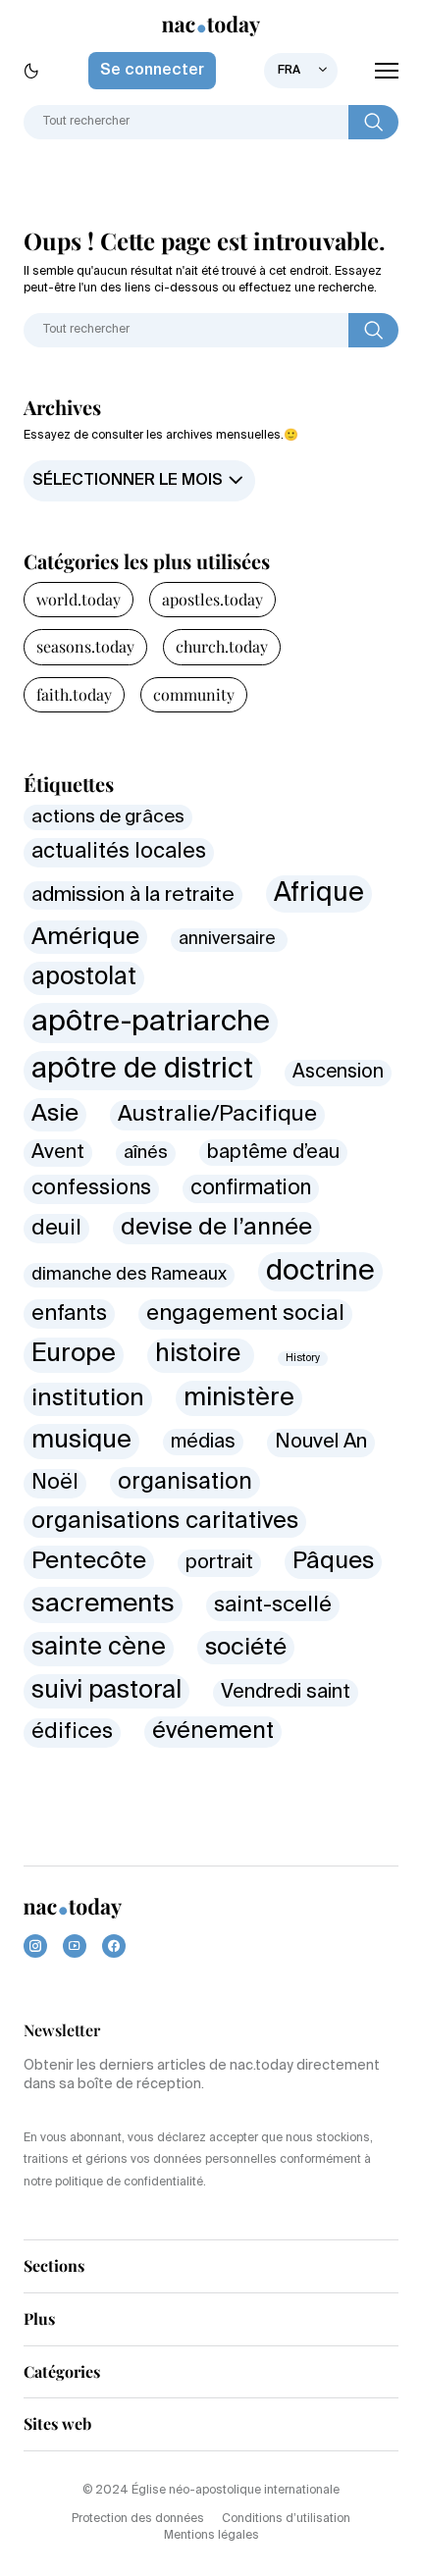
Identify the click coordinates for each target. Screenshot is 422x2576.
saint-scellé (273, 1605)
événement (213, 1732)
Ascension (338, 1072)
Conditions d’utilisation (286, 2519)
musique (81, 1441)
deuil (56, 1229)
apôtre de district (142, 1070)
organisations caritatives (165, 1522)
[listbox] (301, 71)
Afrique (319, 894)
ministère (239, 1398)
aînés (146, 1153)
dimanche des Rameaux (129, 1275)
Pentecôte (89, 1561)
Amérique (85, 937)
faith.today (74, 694)
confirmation (251, 1189)
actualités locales (119, 852)
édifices (72, 1732)
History (303, 1358)
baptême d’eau (273, 1153)
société (246, 1648)
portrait (219, 1563)
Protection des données (138, 2519)
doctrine (320, 1272)
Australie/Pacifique (217, 1115)
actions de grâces (108, 817)
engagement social (245, 1314)
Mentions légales (211, 2536)
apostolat (84, 978)
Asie (55, 1114)
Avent (58, 1153)
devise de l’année (216, 1228)
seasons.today (85, 646)
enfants (69, 1314)
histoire (201, 1355)
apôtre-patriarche (151, 1023)
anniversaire (229, 940)
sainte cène (99, 1648)
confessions (91, 1189)
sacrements (103, 1604)
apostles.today (212, 599)
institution (88, 1398)
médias (203, 1442)
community (194, 694)
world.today (79, 599)
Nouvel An (321, 1442)
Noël (55, 1483)
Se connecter (152, 71)
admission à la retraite (133, 895)
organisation (185, 1482)
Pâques (333, 1561)
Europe (74, 1354)
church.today (222, 646)
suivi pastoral (106, 1691)
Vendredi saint (286, 1692)
